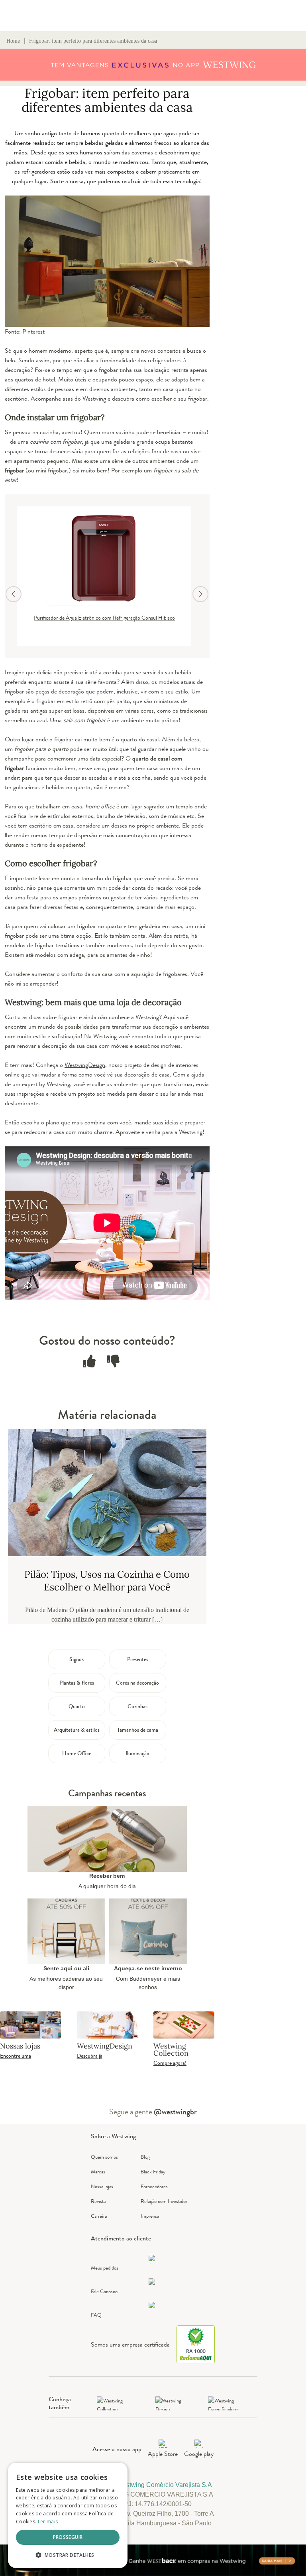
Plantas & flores (77, 1683)
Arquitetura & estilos (77, 1730)
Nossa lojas (102, 2186)
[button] (68, 2555)
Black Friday (153, 2172)
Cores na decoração (137, 1683)
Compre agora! (170, 2063)
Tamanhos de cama (138, 1730)
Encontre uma (16, 2056)
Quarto (77, 1706)
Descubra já (90, 2056)
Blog (145, 2157)
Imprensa (150, 2216)
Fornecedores (154, 2186)
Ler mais (48, 2522)
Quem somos (104, 2157)
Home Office (77, 1753)
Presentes (138, 1659)
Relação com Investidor (164, 2201)
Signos (76, 1659)
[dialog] (68, 2515)
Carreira (99, 2216)
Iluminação (137, 1753)
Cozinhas (137, 1706)
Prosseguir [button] (68, 2537)
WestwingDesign (85, 1065)
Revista (98, 2201)
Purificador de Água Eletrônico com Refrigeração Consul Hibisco (104, 618)
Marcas (98, 2172)
